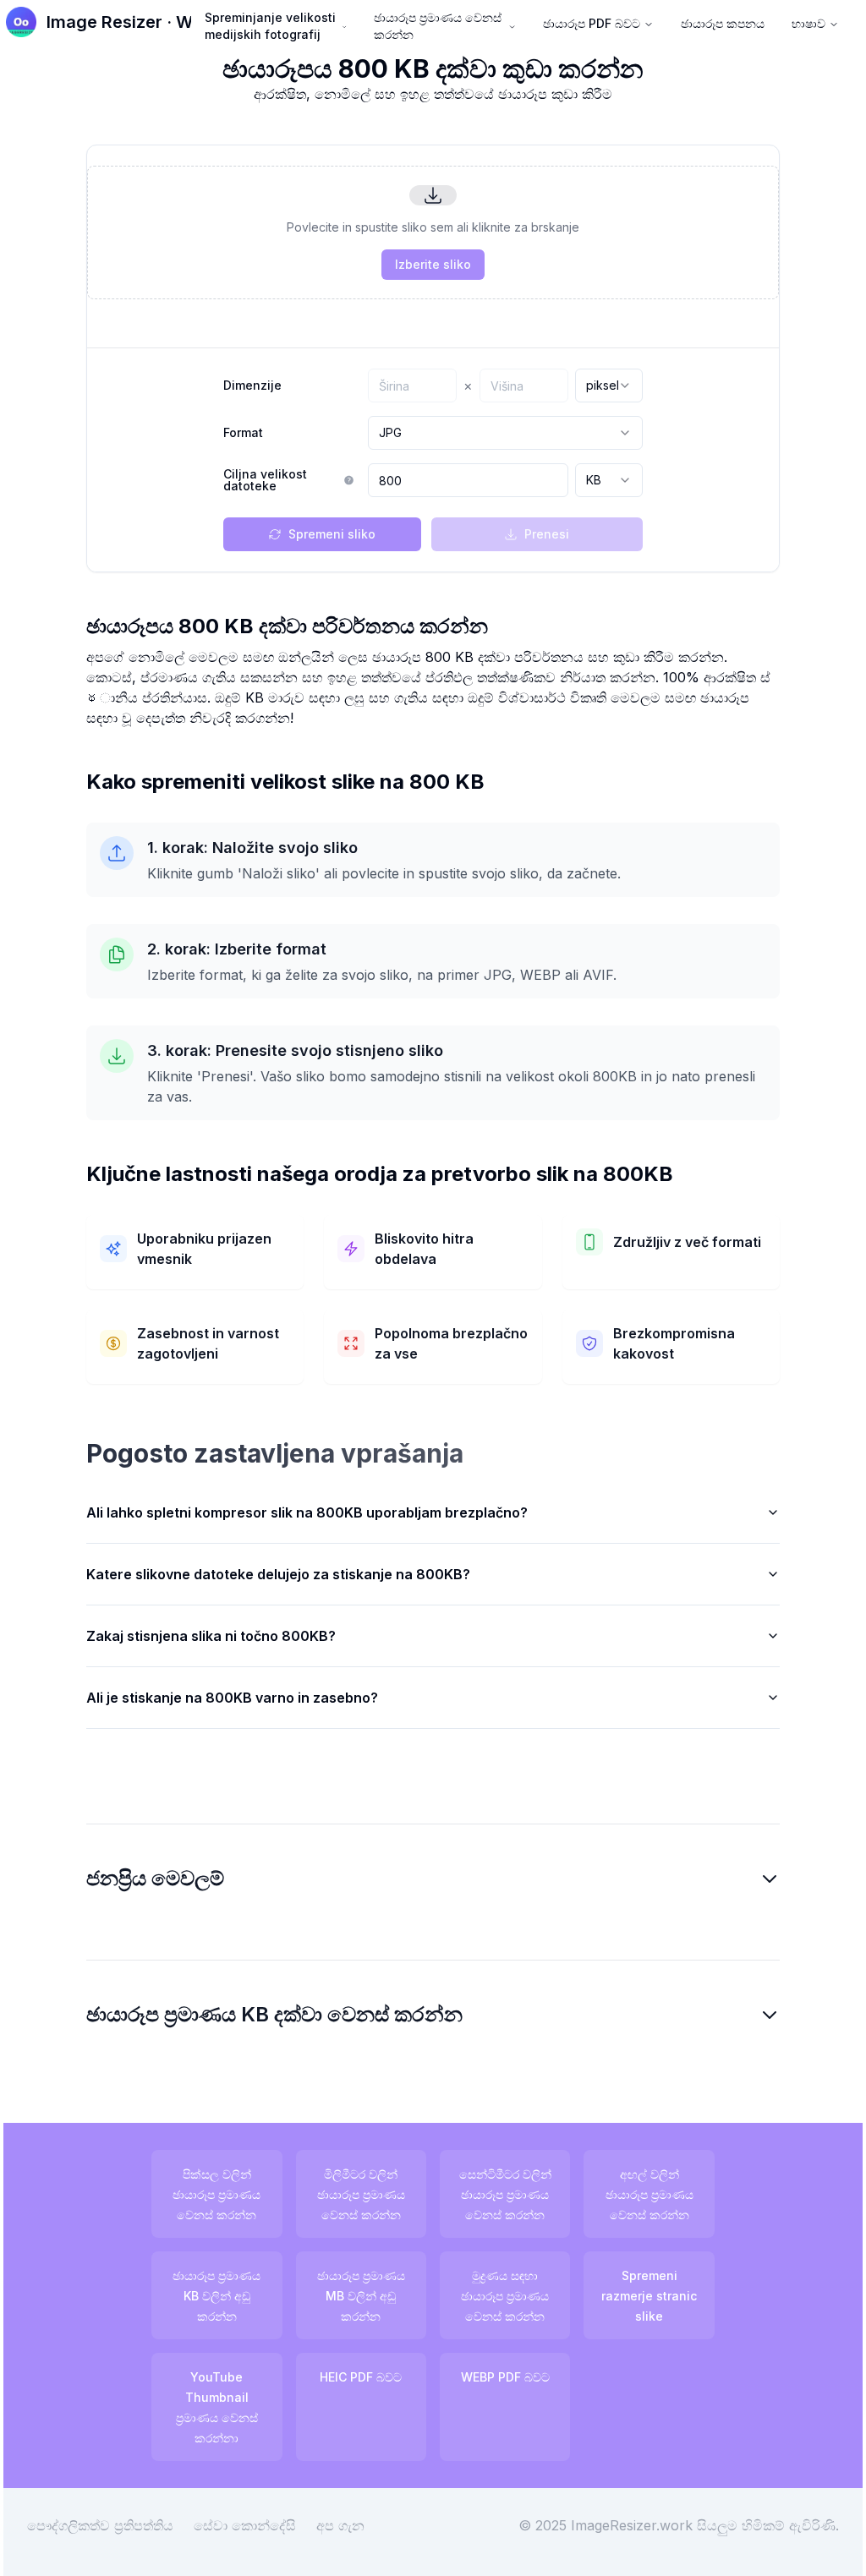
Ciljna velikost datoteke (265, 480)
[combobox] (609, 386)
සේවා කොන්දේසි (258, 2525)
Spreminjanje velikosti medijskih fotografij (270, 26)
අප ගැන (353, 2525)
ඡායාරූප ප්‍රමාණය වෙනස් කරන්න (438, 26)
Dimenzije (252, 386)
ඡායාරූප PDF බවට (592, 23)
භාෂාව (808, 23)
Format (243, 433)
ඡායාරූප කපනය (723, 23)
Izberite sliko (433, 264)
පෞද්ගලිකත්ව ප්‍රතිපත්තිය (113, 2525)
